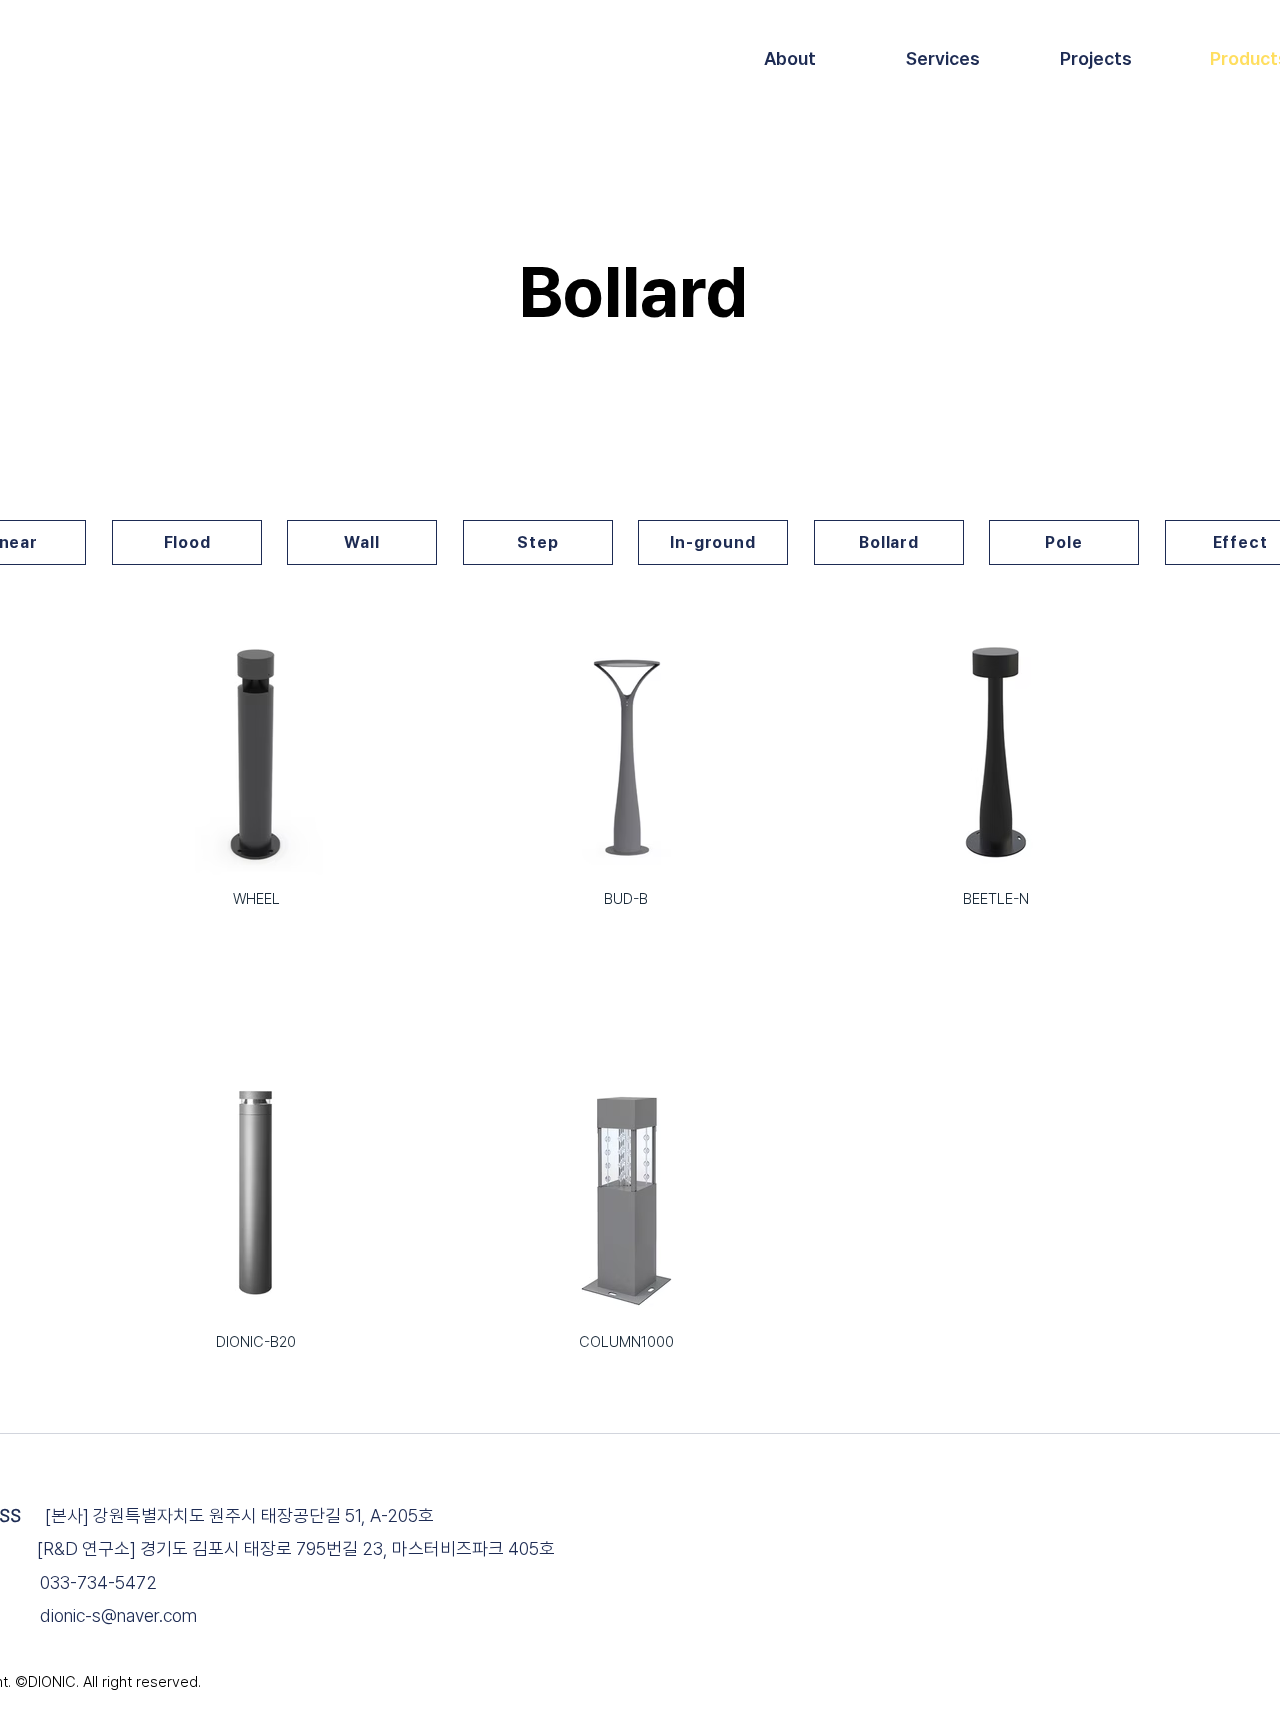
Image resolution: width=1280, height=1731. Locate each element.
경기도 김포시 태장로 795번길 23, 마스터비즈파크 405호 (347, 1548)
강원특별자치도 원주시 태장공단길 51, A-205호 (263, 1515)
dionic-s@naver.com (118, 1615)
